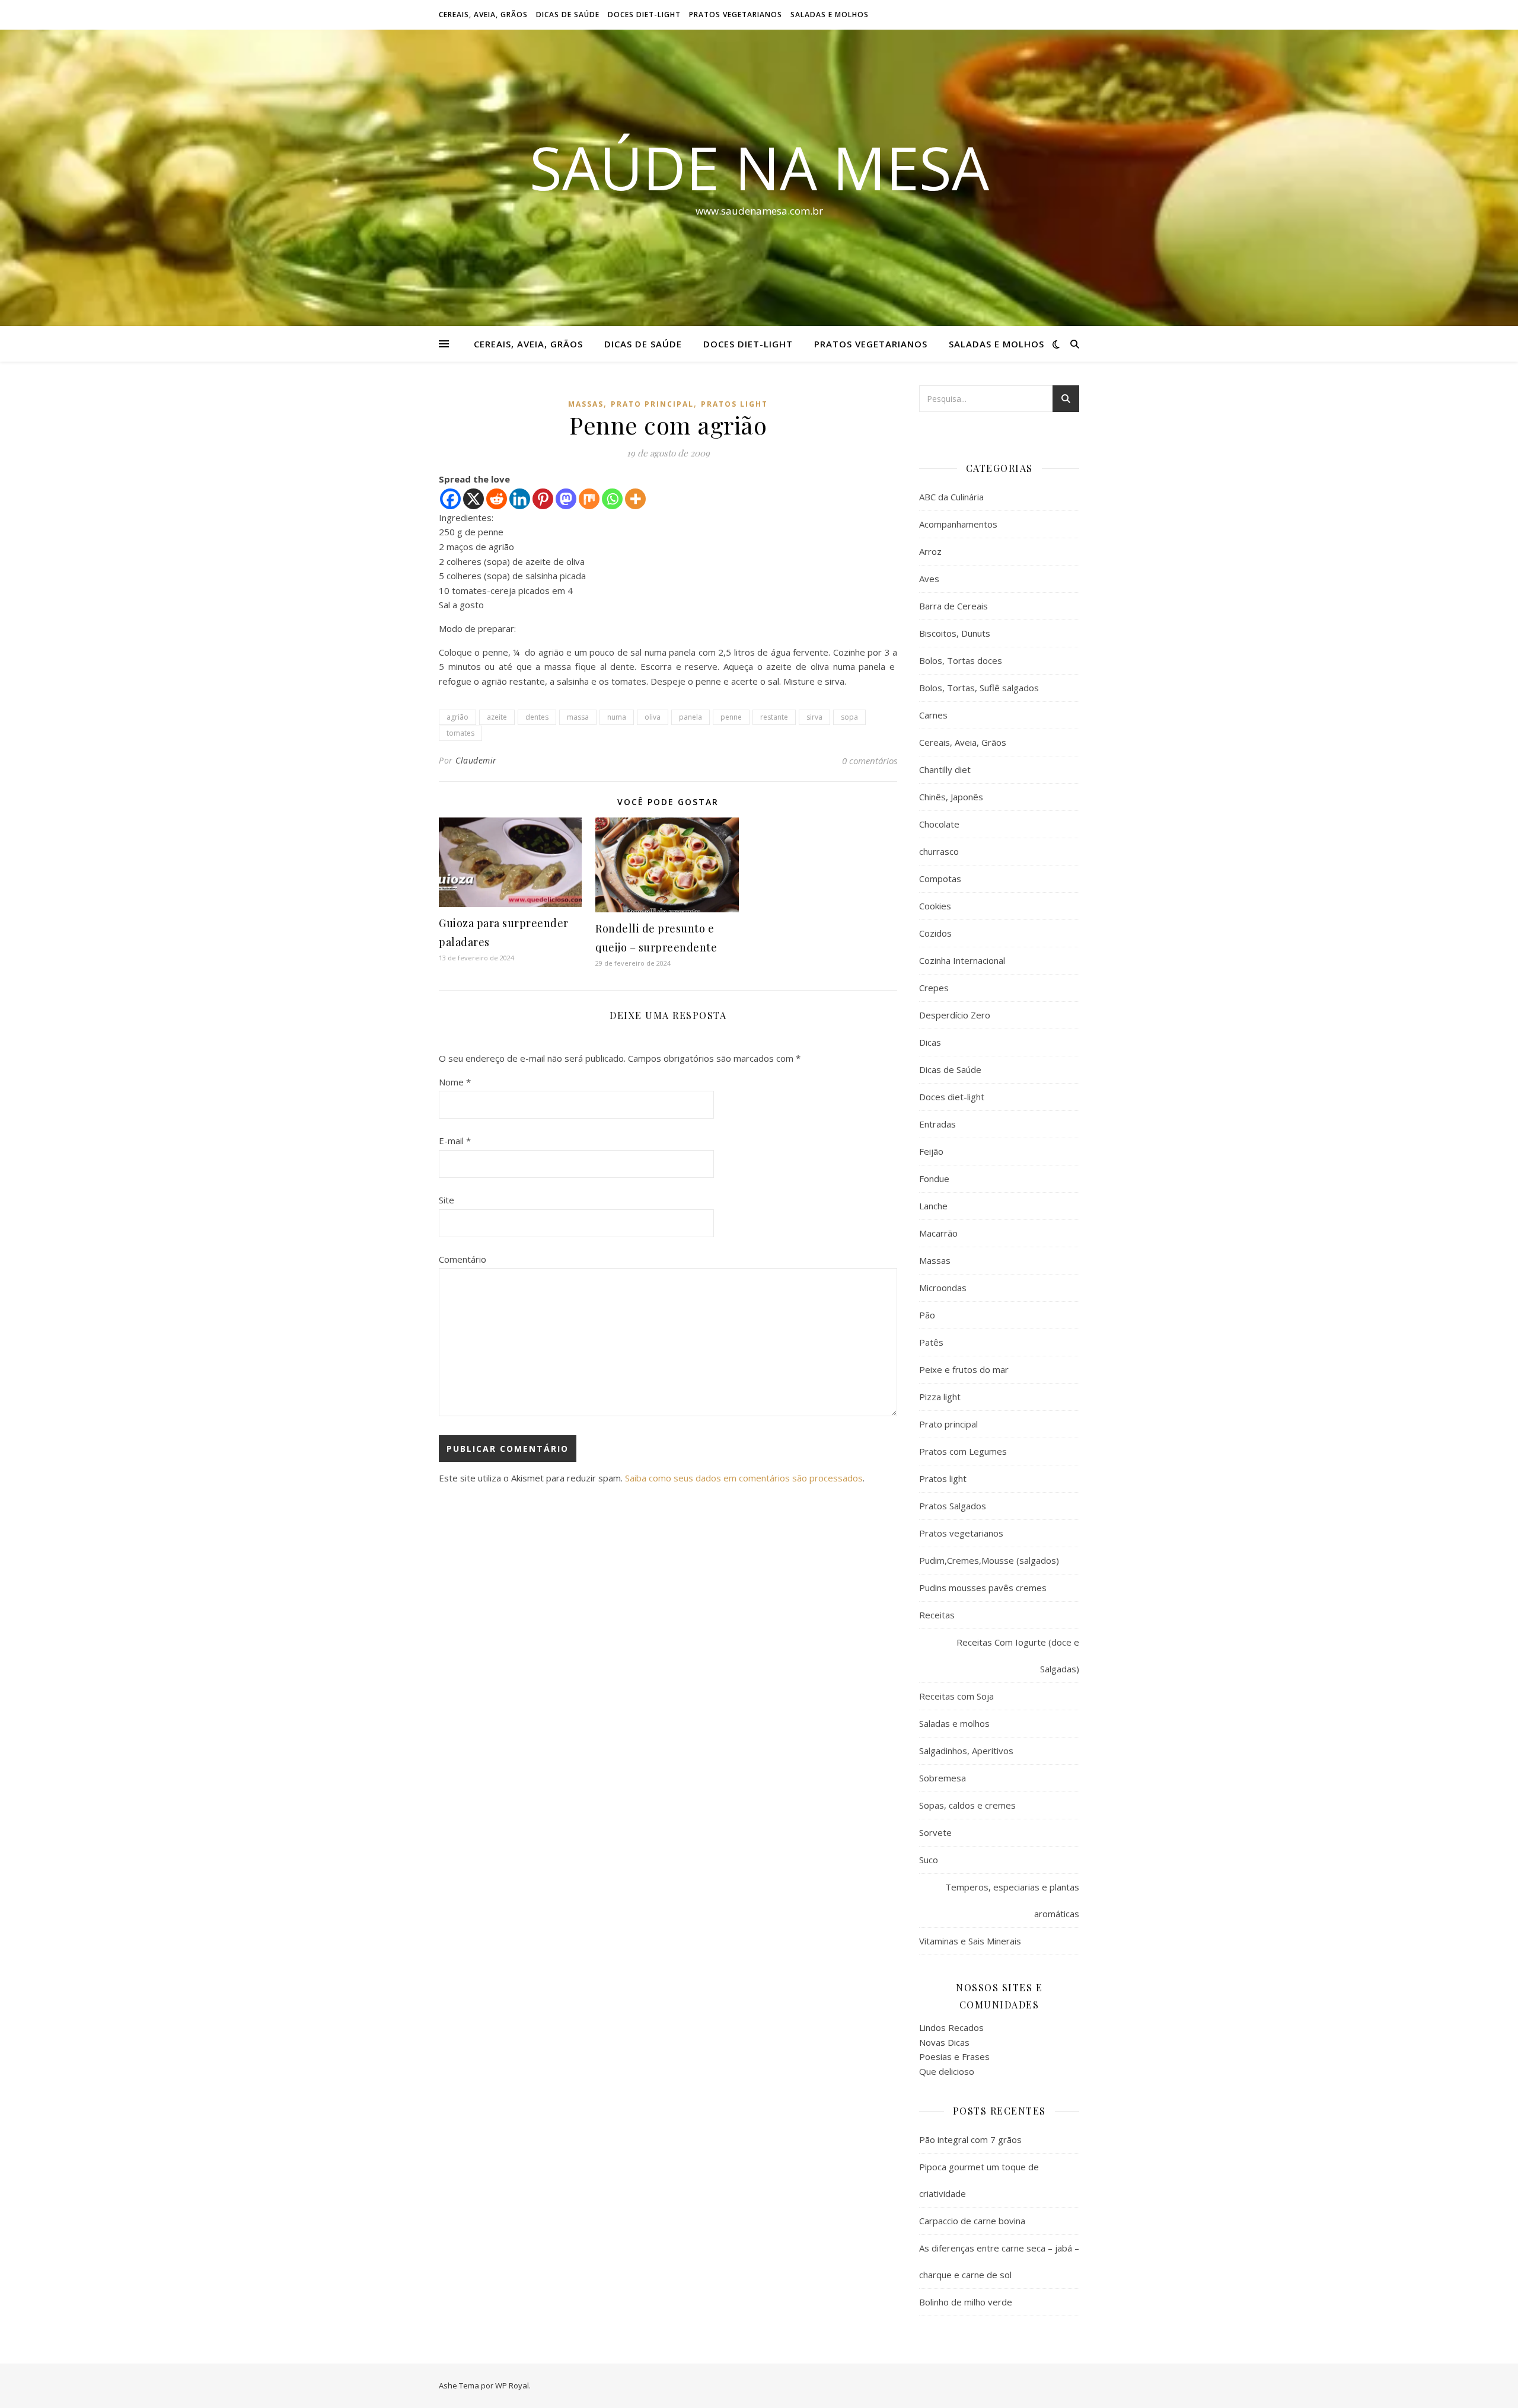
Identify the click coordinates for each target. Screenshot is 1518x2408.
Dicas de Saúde (568, 15)
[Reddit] (497, 499)
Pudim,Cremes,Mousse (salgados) (989, 1560)
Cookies (935, 906)
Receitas (937, 1615)
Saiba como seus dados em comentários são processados (744, 1478)
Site (447, 1200)
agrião (457, 717)
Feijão (931, 1151)
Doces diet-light (644, 15)
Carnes (933, 715)
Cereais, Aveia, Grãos (483, 15)
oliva (653, 717)
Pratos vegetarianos (736, 15)
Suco (929, 1860)
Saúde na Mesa (759, 167)
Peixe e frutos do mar (964, 1369)
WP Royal (512, 2385)
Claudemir (476, 760)
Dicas (930, 1042)
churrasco (939, 851)
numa (617, 717)
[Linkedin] (520, 499)
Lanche (933, 1206)
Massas (586, 404)
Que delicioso (947, 2071)
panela (691, 717)
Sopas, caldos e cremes (967, 1805)
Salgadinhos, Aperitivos (966, 1751)
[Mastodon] (566, 499)
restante (774, 717)
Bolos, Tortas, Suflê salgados (979, 688)
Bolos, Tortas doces (961, 660)
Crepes (934, 988)
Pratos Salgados (953, 1506)
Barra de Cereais (953, 606)
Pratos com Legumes (963, 1451)
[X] (473, 499)
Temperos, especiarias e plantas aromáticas (1012, 1900)
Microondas (943, 1288)
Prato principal (652, 404)
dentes (537, 717)
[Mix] (589, 499)
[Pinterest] (543, 499)
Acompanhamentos (958, 524)
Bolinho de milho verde (966, 2302)
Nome (455, 1082)
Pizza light (940, 1397)
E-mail (455, 1141)
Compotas (940, 879)
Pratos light (734, 404)
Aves (929, 579)
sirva (814, 717)
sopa (849, 717)
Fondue (934, 1179)
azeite (497, 717)
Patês (931, 1342)
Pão (927, 1315)
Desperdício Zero (955, 1015)
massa (578, 717)
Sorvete (935, 1832)
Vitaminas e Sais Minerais (970, 1941)
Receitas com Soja (956, 1696)
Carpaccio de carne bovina (972, 2221)
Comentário (463, 1259)
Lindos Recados (951, 2027)
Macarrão (938, 1233)
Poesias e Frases (954, 2056)
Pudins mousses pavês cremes (983, 1588)
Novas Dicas (944, 2042)
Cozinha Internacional (962, 960)
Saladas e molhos (830, 15)
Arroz (930, 551)
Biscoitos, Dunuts (955, 633)
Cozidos (935, 933)
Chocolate (939, 824)
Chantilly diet (945, 769)
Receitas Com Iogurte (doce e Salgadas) (1018, 1655)
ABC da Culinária (951, 497)
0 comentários (870, 761)
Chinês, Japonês (951, 797)
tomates (460, 733)
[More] (635, 499)
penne (731, 717)
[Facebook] (450, 499)
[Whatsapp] (612, 499)
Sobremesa (943, 1778)
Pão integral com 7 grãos (970, 2139)
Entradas (937, 1124)
